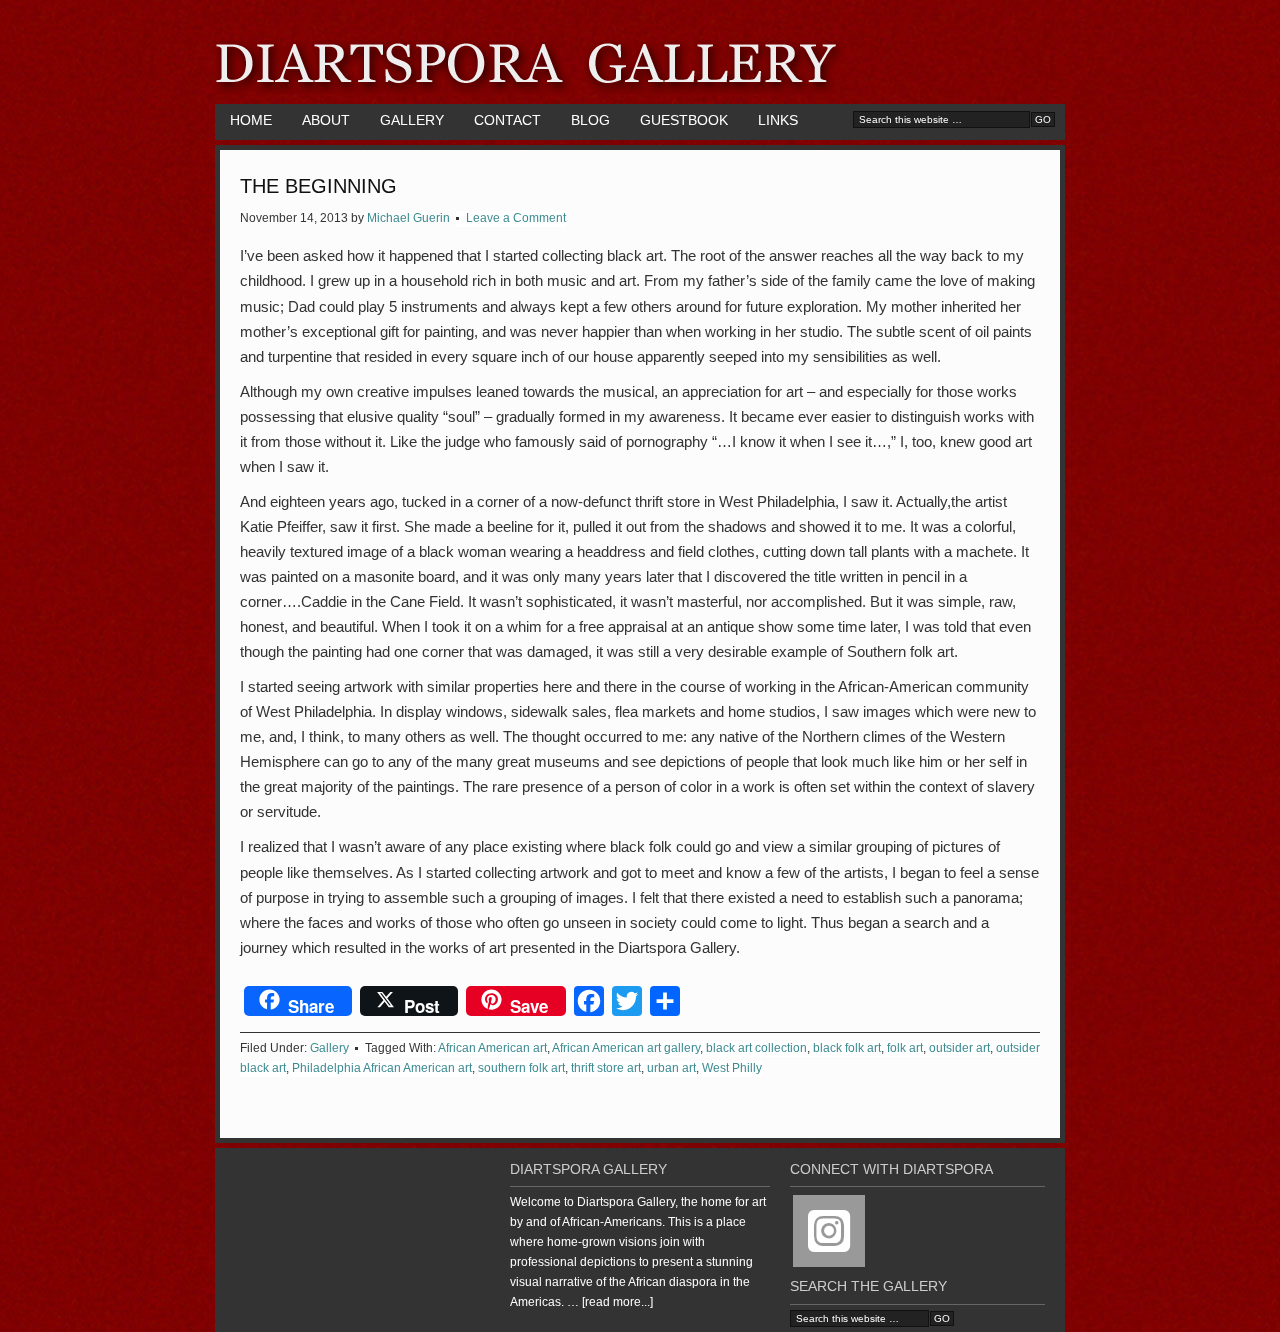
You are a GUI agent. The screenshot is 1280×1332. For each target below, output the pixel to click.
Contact (507, 120)
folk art (905, 1048)
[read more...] (617, 1302)
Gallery (412, 120)
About (326, 120)
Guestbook (684, 120)
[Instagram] (829, 1231)
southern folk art (521, 1068)
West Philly (732, 1068)
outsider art (959, 1048)
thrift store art (606, 1068)
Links (778, 120)
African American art (492, 1048)
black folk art (847, 1048)
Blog (590, 120)
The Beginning (318, 186)
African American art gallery (626, 1048)
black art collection (756, 1048)
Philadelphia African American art (382, 1068)
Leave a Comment (516, 218)
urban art (671, 1068)
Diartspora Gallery (640, 52)
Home (251, 120)
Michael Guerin (408, 218)
